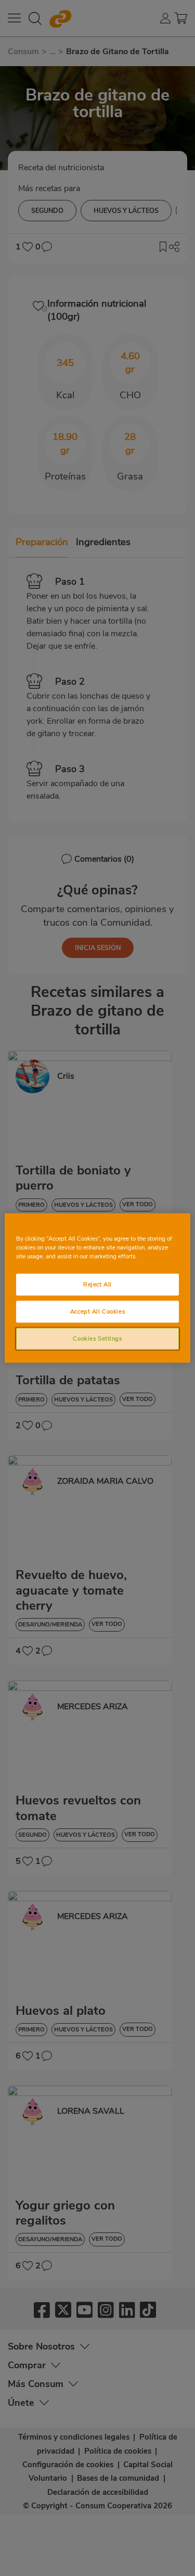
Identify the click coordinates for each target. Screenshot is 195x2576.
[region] (97, 1288)
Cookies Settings (97, 1338)
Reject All (97, 1284)
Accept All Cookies (97, 1311)
